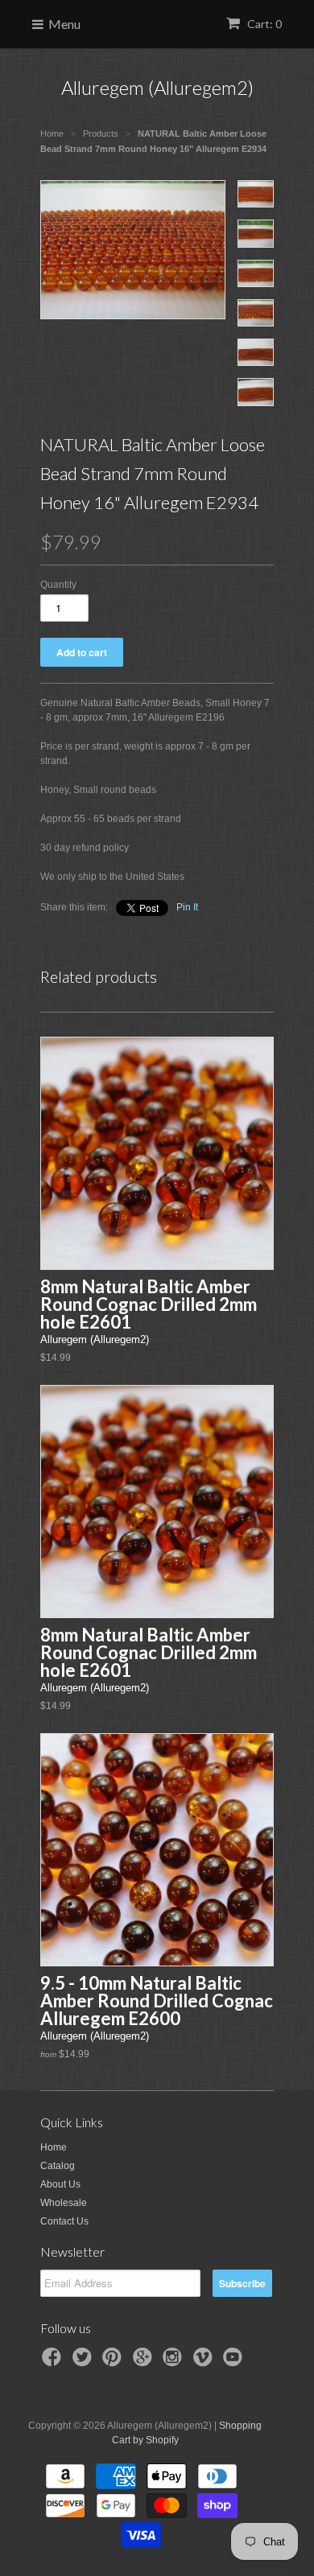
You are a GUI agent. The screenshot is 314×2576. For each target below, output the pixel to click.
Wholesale (64, 2203)
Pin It (187, 907)
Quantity (58, 585)
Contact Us (64, 2221)
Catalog (58, 2166)
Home (54, 2147)
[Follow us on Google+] (145, 2362)
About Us (60, 2184)
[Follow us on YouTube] (235, 2362)
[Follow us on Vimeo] (205, 2362)
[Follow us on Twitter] (85, 2362)
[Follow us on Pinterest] (114, 2362)
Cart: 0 (263, 24)
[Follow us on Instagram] (175, 2362)
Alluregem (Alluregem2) (157, 87)
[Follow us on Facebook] (54, 2362)
